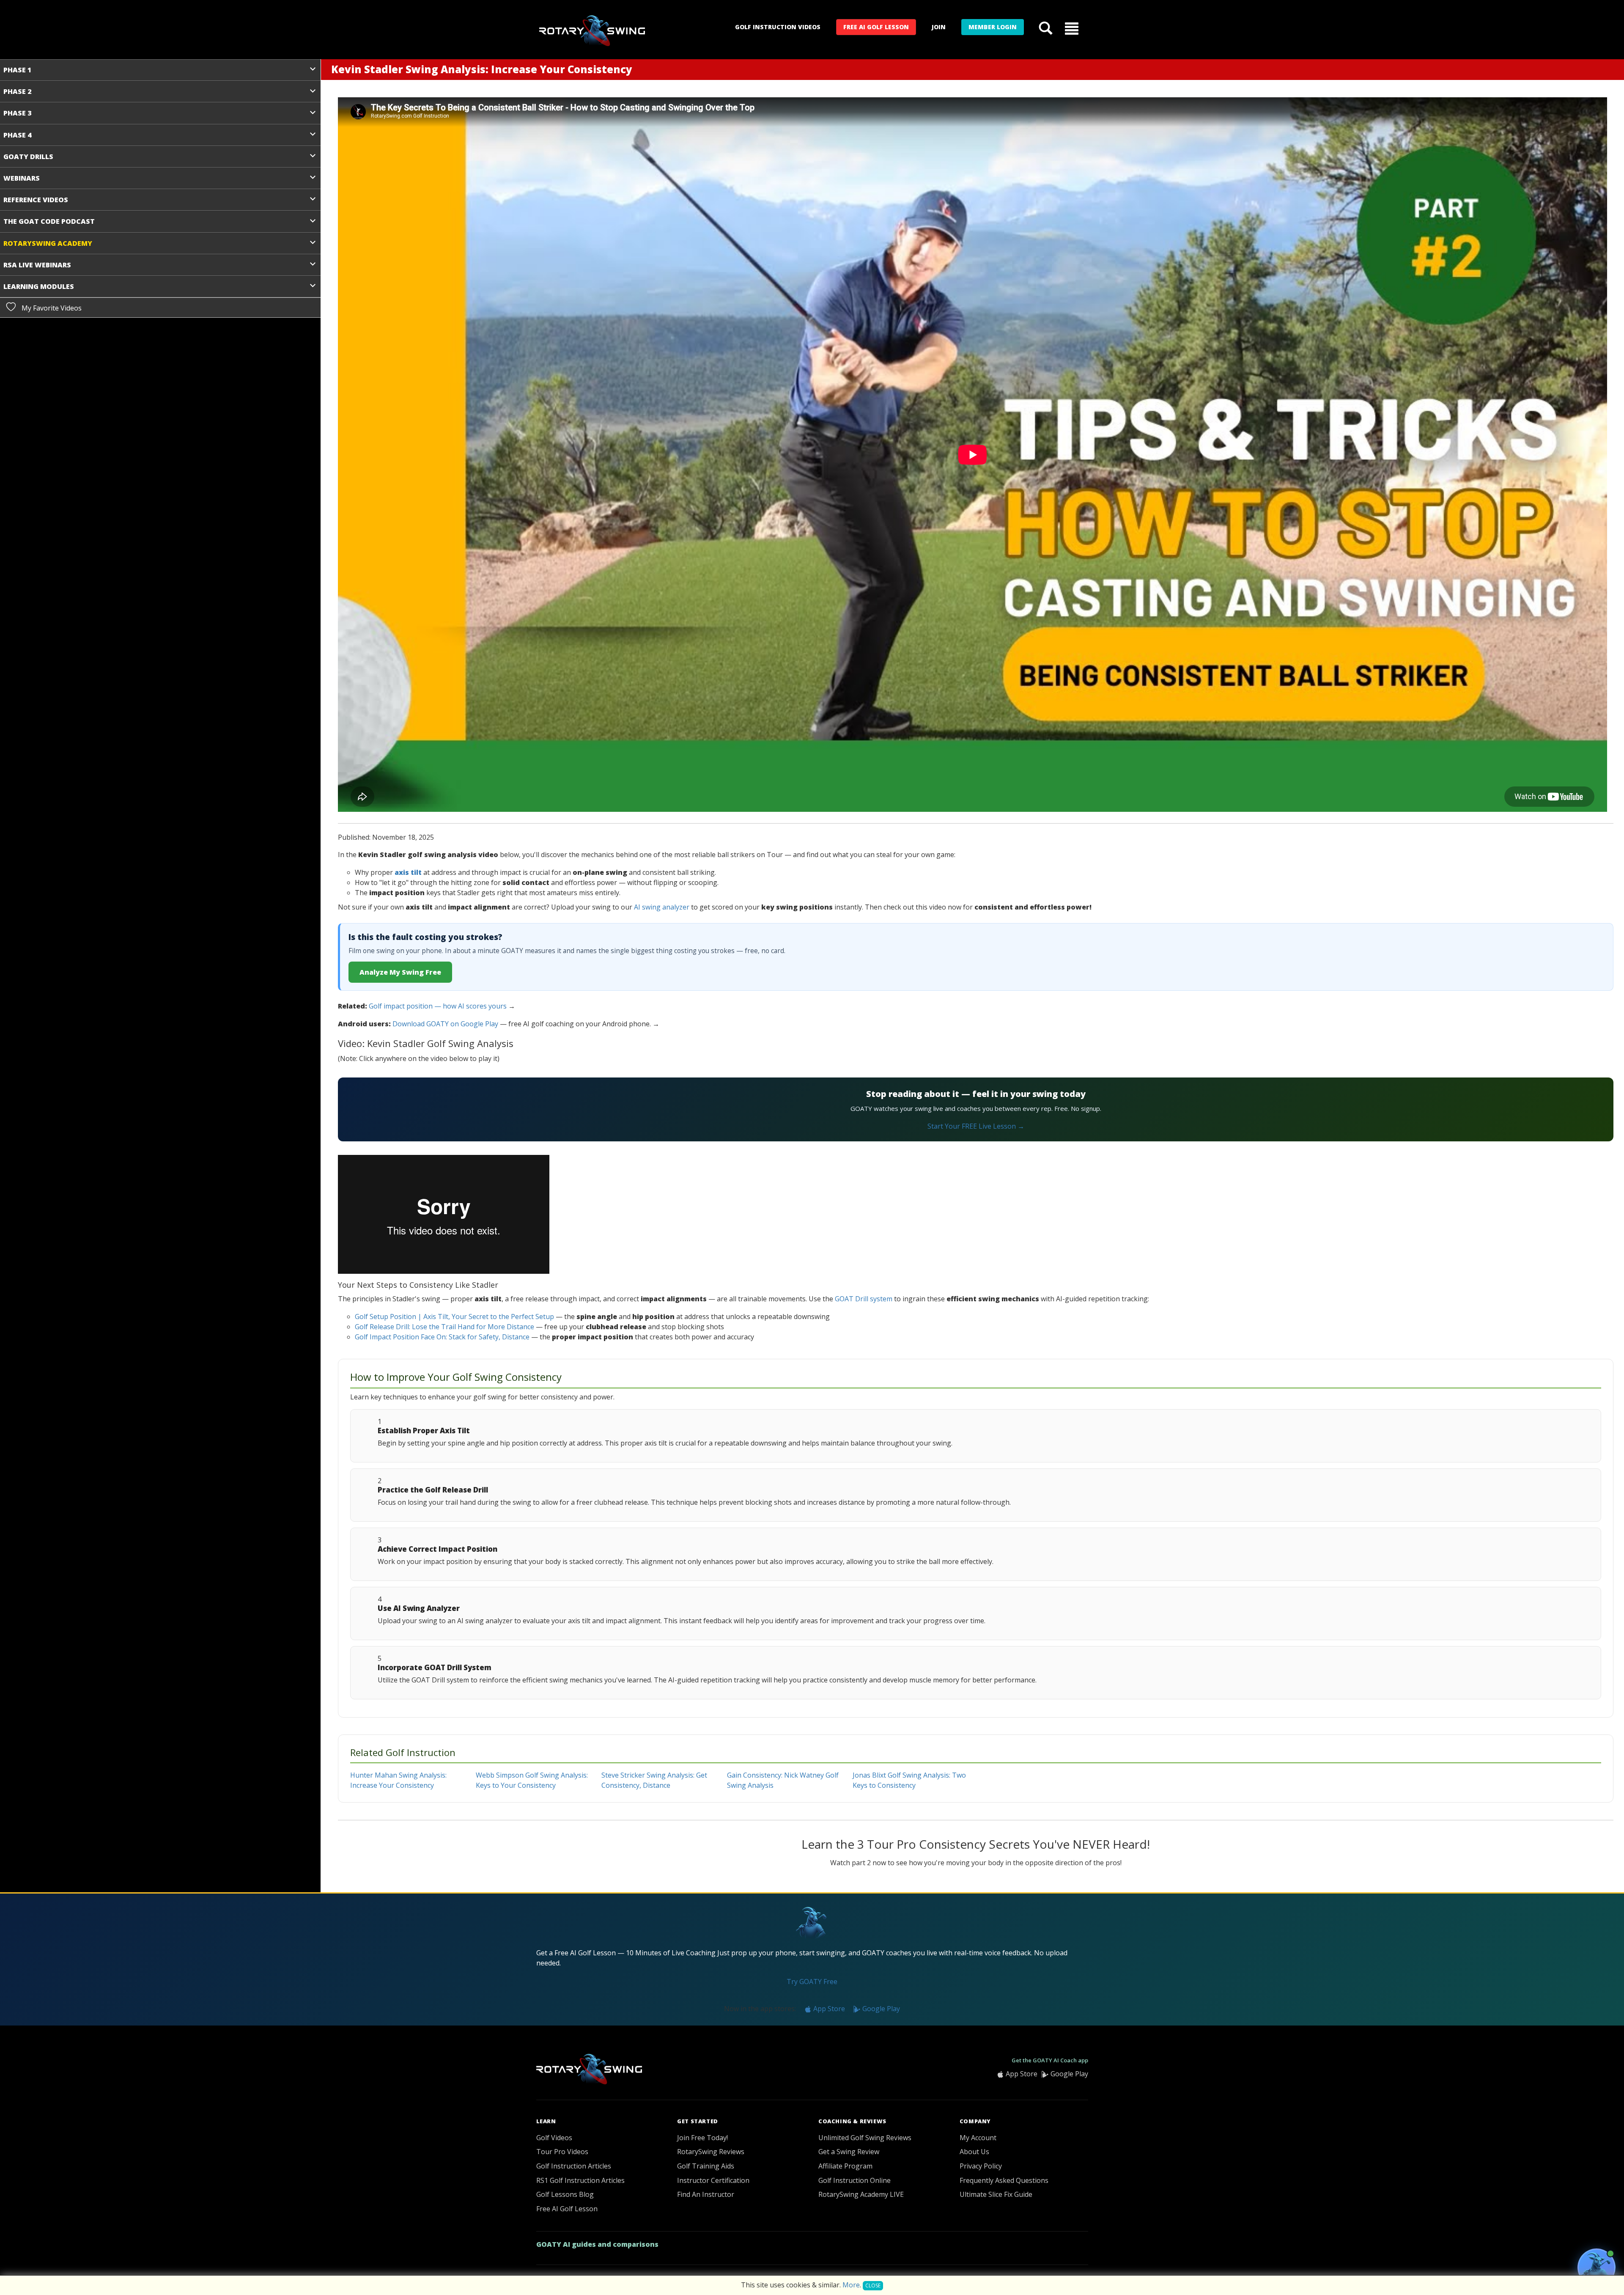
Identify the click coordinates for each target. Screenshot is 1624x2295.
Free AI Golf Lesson (876, 27)
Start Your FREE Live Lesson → (976, 1126)
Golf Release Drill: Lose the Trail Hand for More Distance (444, 1327)
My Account (978, 2138)
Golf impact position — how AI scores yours (438, 1006)
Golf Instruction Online (855, 2180)
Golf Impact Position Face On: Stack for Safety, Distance (442, 1337)
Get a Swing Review (849, 2152)
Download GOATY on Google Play (445, 1024)
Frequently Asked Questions (1004, 2180)
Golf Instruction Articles (574, 2166)
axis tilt (408, 872)
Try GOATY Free (812, 1982)
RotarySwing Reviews (711, 2152)
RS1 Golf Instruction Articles (580, 2180)
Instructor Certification (713, 2180)
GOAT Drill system (864, 1299)
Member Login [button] (993, 27)
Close (873, 2285)
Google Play (880, 2009)
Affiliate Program (845, 2166)
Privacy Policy (981, 2166)
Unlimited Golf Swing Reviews (865, 2138)
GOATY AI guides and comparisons (597, 2244)
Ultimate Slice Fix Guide (996, 2194)
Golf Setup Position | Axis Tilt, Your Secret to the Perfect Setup (454, 1317)
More (851, 2285)
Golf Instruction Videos (778, 27)
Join (939, 27)
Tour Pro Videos (562, 2152)
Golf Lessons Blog (565, 2194)
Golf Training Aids (706, 2166)
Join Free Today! (702, 2138)
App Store (828, 2009)
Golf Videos (554, 2138)
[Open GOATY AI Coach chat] (1597, 2268)
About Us (974, 2152)
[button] (1072, 28)
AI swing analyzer (662, 907)
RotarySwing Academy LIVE (861, 2194)
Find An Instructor (706, 2194)
